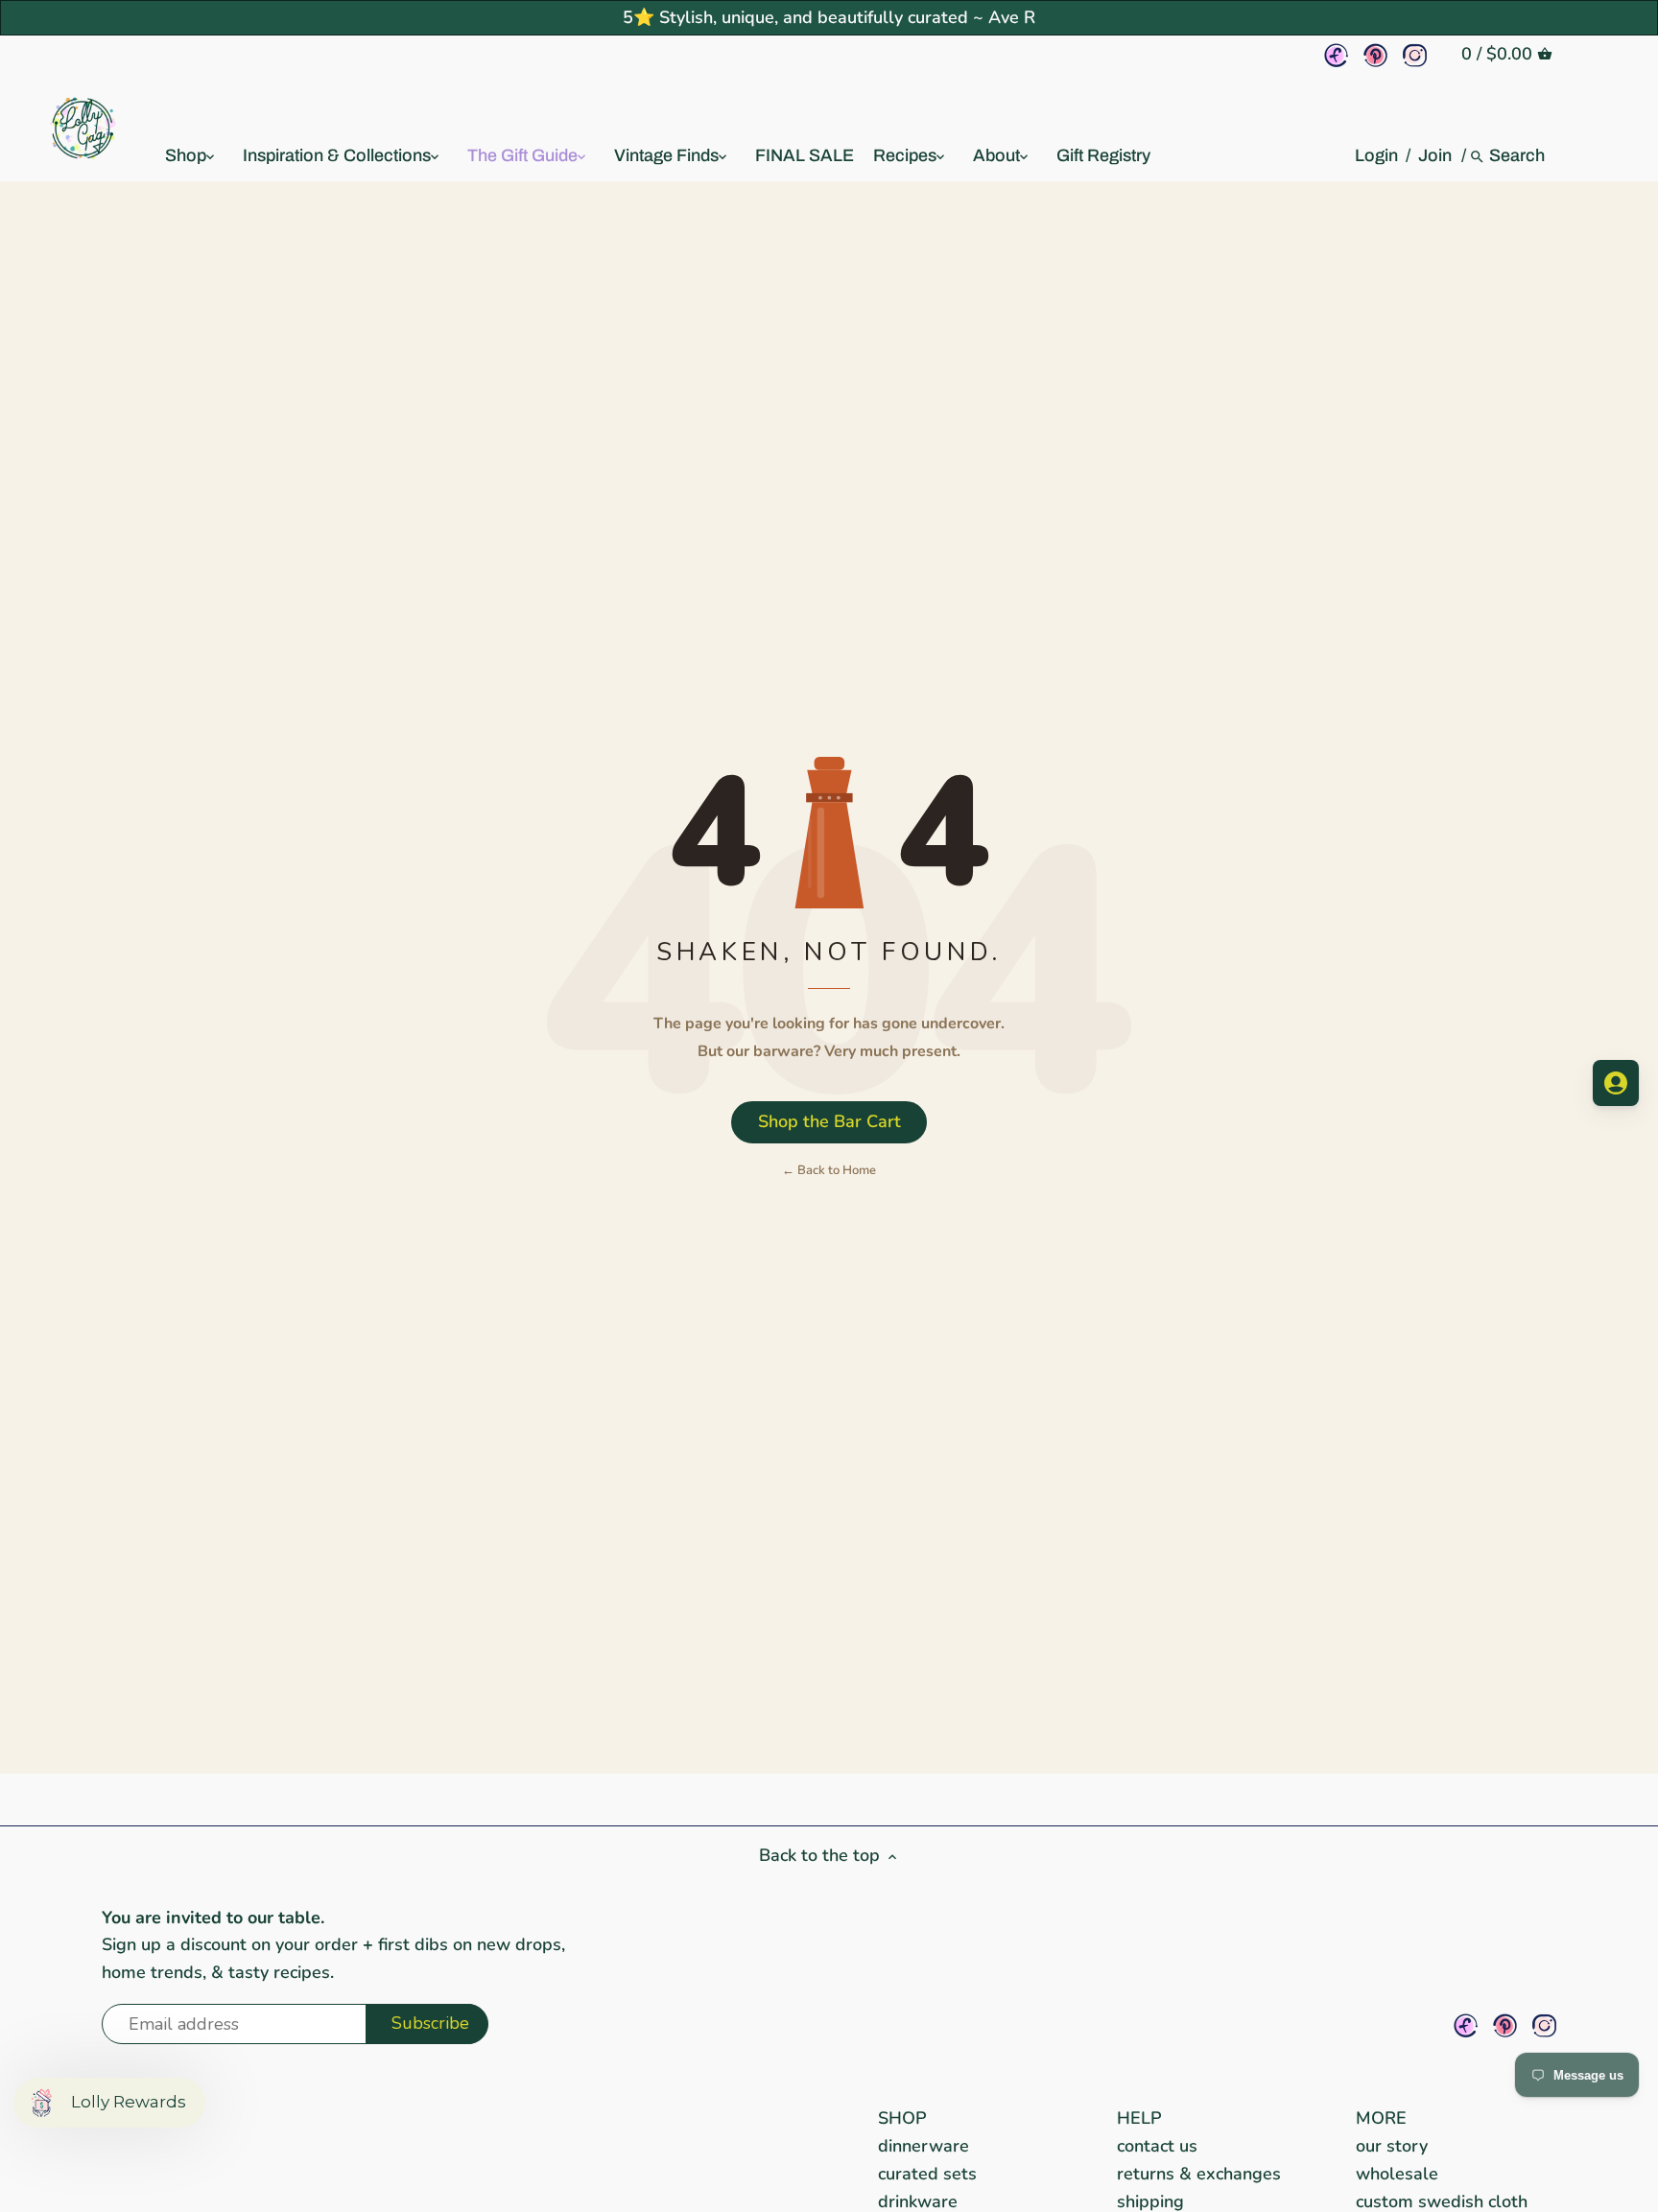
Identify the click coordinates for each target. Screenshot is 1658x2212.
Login (1376, 155)
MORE (1381, 2118)
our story (1392, 2146)
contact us (1157, 2146)
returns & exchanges (1199, 2174)
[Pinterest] (1375, 55)
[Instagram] (1415, 55)
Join (1435, 155)
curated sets (927, 2174)
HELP (1139, 2118)
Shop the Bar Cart (829, 1121)
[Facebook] (1336, 55)
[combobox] (1518, 155)
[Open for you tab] (1616, 1083)
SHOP (902, 2118)
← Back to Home (829, 1170)
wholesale (1397, 2174)
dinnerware (924, 2146)
